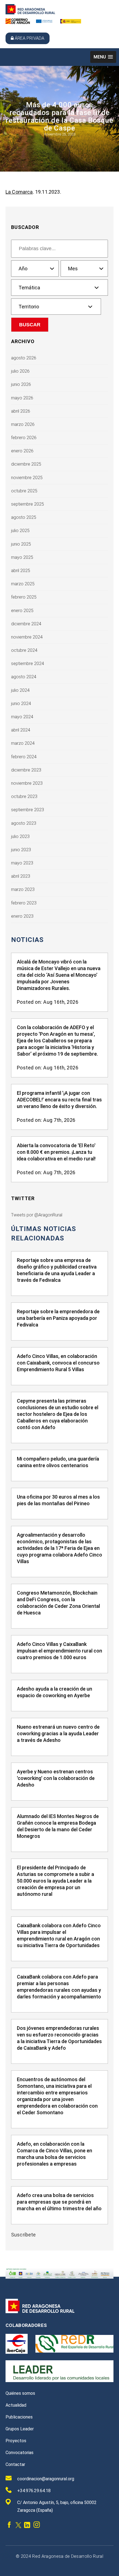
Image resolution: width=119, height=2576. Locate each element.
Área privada (29, 38)
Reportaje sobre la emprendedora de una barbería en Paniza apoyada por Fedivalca (58, 1318)
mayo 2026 (22, 398)
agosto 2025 (24, 517)
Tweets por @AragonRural (37, 1215)
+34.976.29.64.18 (34, 2491)
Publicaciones (19, 2417)
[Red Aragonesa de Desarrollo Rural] (30, 13)
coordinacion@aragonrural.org (46, 2479)
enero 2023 (22, 916)
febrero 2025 (24, 597)
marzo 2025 (23, 584)
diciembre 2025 (26, 464)
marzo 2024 (23, 743)
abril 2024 (21, 730)
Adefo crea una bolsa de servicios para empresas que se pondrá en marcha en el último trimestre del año (59, 2202)
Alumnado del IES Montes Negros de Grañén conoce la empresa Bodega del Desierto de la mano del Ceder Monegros (58, 1826)
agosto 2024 (24, 677)
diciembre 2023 (26, 770)
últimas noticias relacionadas (44, 1234)
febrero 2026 (24, 438)
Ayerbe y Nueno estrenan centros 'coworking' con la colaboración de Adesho (56, 1778)
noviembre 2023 (27, 783)
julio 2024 (20, 690)
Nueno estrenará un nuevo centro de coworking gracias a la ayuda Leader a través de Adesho (58, 1733)
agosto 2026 (24, 358)
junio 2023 (21, 850)
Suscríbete (24, 2235)
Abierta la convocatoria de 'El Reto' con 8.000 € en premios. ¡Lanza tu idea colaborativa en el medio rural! (56, 1152)
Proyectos (16, 2441)
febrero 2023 (24, 903)
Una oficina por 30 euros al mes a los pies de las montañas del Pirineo (58, 1500)
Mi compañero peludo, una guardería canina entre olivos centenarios (58, 1462)
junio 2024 (21, 704)
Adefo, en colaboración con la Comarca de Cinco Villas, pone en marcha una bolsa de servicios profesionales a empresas (55, 2154)
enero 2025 (22, 611)
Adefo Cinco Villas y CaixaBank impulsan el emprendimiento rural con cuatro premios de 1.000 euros (59, 1651)
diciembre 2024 (26, 624)
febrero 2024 (24, 757)
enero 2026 (22, 451)
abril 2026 (21, 411)
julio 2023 (20, 836)
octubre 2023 (24, 796)
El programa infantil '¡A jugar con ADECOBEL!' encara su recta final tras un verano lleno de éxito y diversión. (59, 1100)
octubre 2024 (24, 650)
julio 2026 (20, 371)
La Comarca (19, 192)
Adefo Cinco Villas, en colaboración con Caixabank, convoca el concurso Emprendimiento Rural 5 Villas (58, 1363)
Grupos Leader (20, 2429)
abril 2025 (21, 571)
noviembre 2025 (27, 478)
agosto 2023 (24, 823)
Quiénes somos (20, 2393)
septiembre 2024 (28, 664)
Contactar (15, 2464)
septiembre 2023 (28, 810)
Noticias (27, 940)
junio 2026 (21, 384)
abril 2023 (21, 876)
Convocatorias (20, 2453)
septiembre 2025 (28, 504)
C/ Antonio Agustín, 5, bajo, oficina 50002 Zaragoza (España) (57, 2506)
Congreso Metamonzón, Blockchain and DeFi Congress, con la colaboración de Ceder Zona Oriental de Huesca (58, 1603)
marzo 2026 (23, 424)
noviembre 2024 (27, 637)
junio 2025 (21, 544)
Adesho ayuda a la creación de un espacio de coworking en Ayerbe (55, 1692)
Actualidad (16, 2405)
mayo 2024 (22, 717)
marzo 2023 (23, 889)
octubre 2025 (24, 491)
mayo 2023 (22, 863)
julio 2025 (20, 531)
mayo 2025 (22, 557)
